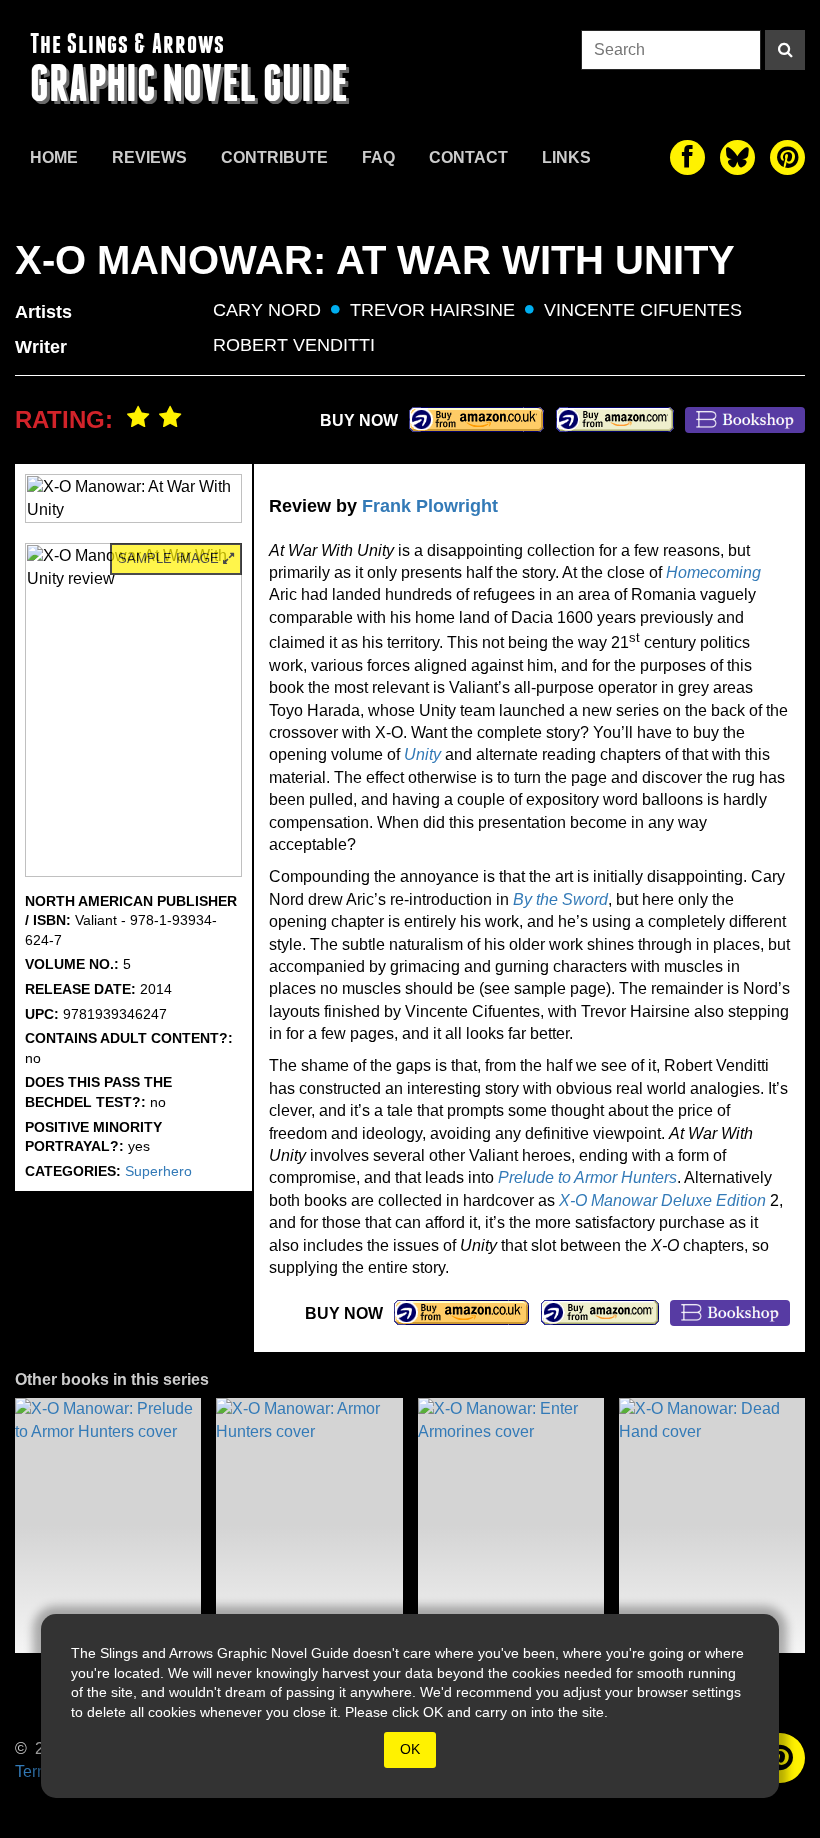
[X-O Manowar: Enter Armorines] (511, 1525)
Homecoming (713, 572)
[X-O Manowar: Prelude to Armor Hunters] (108, 1525)
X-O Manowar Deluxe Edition (662, 1200)
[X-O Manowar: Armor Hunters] (309, 1525)
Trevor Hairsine (432, 310)
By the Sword (560, 899)
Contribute (274, 157)
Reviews (149, 157)
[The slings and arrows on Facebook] (687, 157)
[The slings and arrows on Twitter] (737, 157)
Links (566, 157)
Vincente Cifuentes (643, 310)
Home (54, 157)
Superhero (158, 1171)
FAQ (378, 157)
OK (410, 1749)
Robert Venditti (294, 345)
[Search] (785, 50)
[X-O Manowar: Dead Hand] (712, 1525)
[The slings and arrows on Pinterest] (787, 157)
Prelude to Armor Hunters (587, 1177)
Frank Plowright (430, 506)
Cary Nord (267, 310)
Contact (468, 157)
